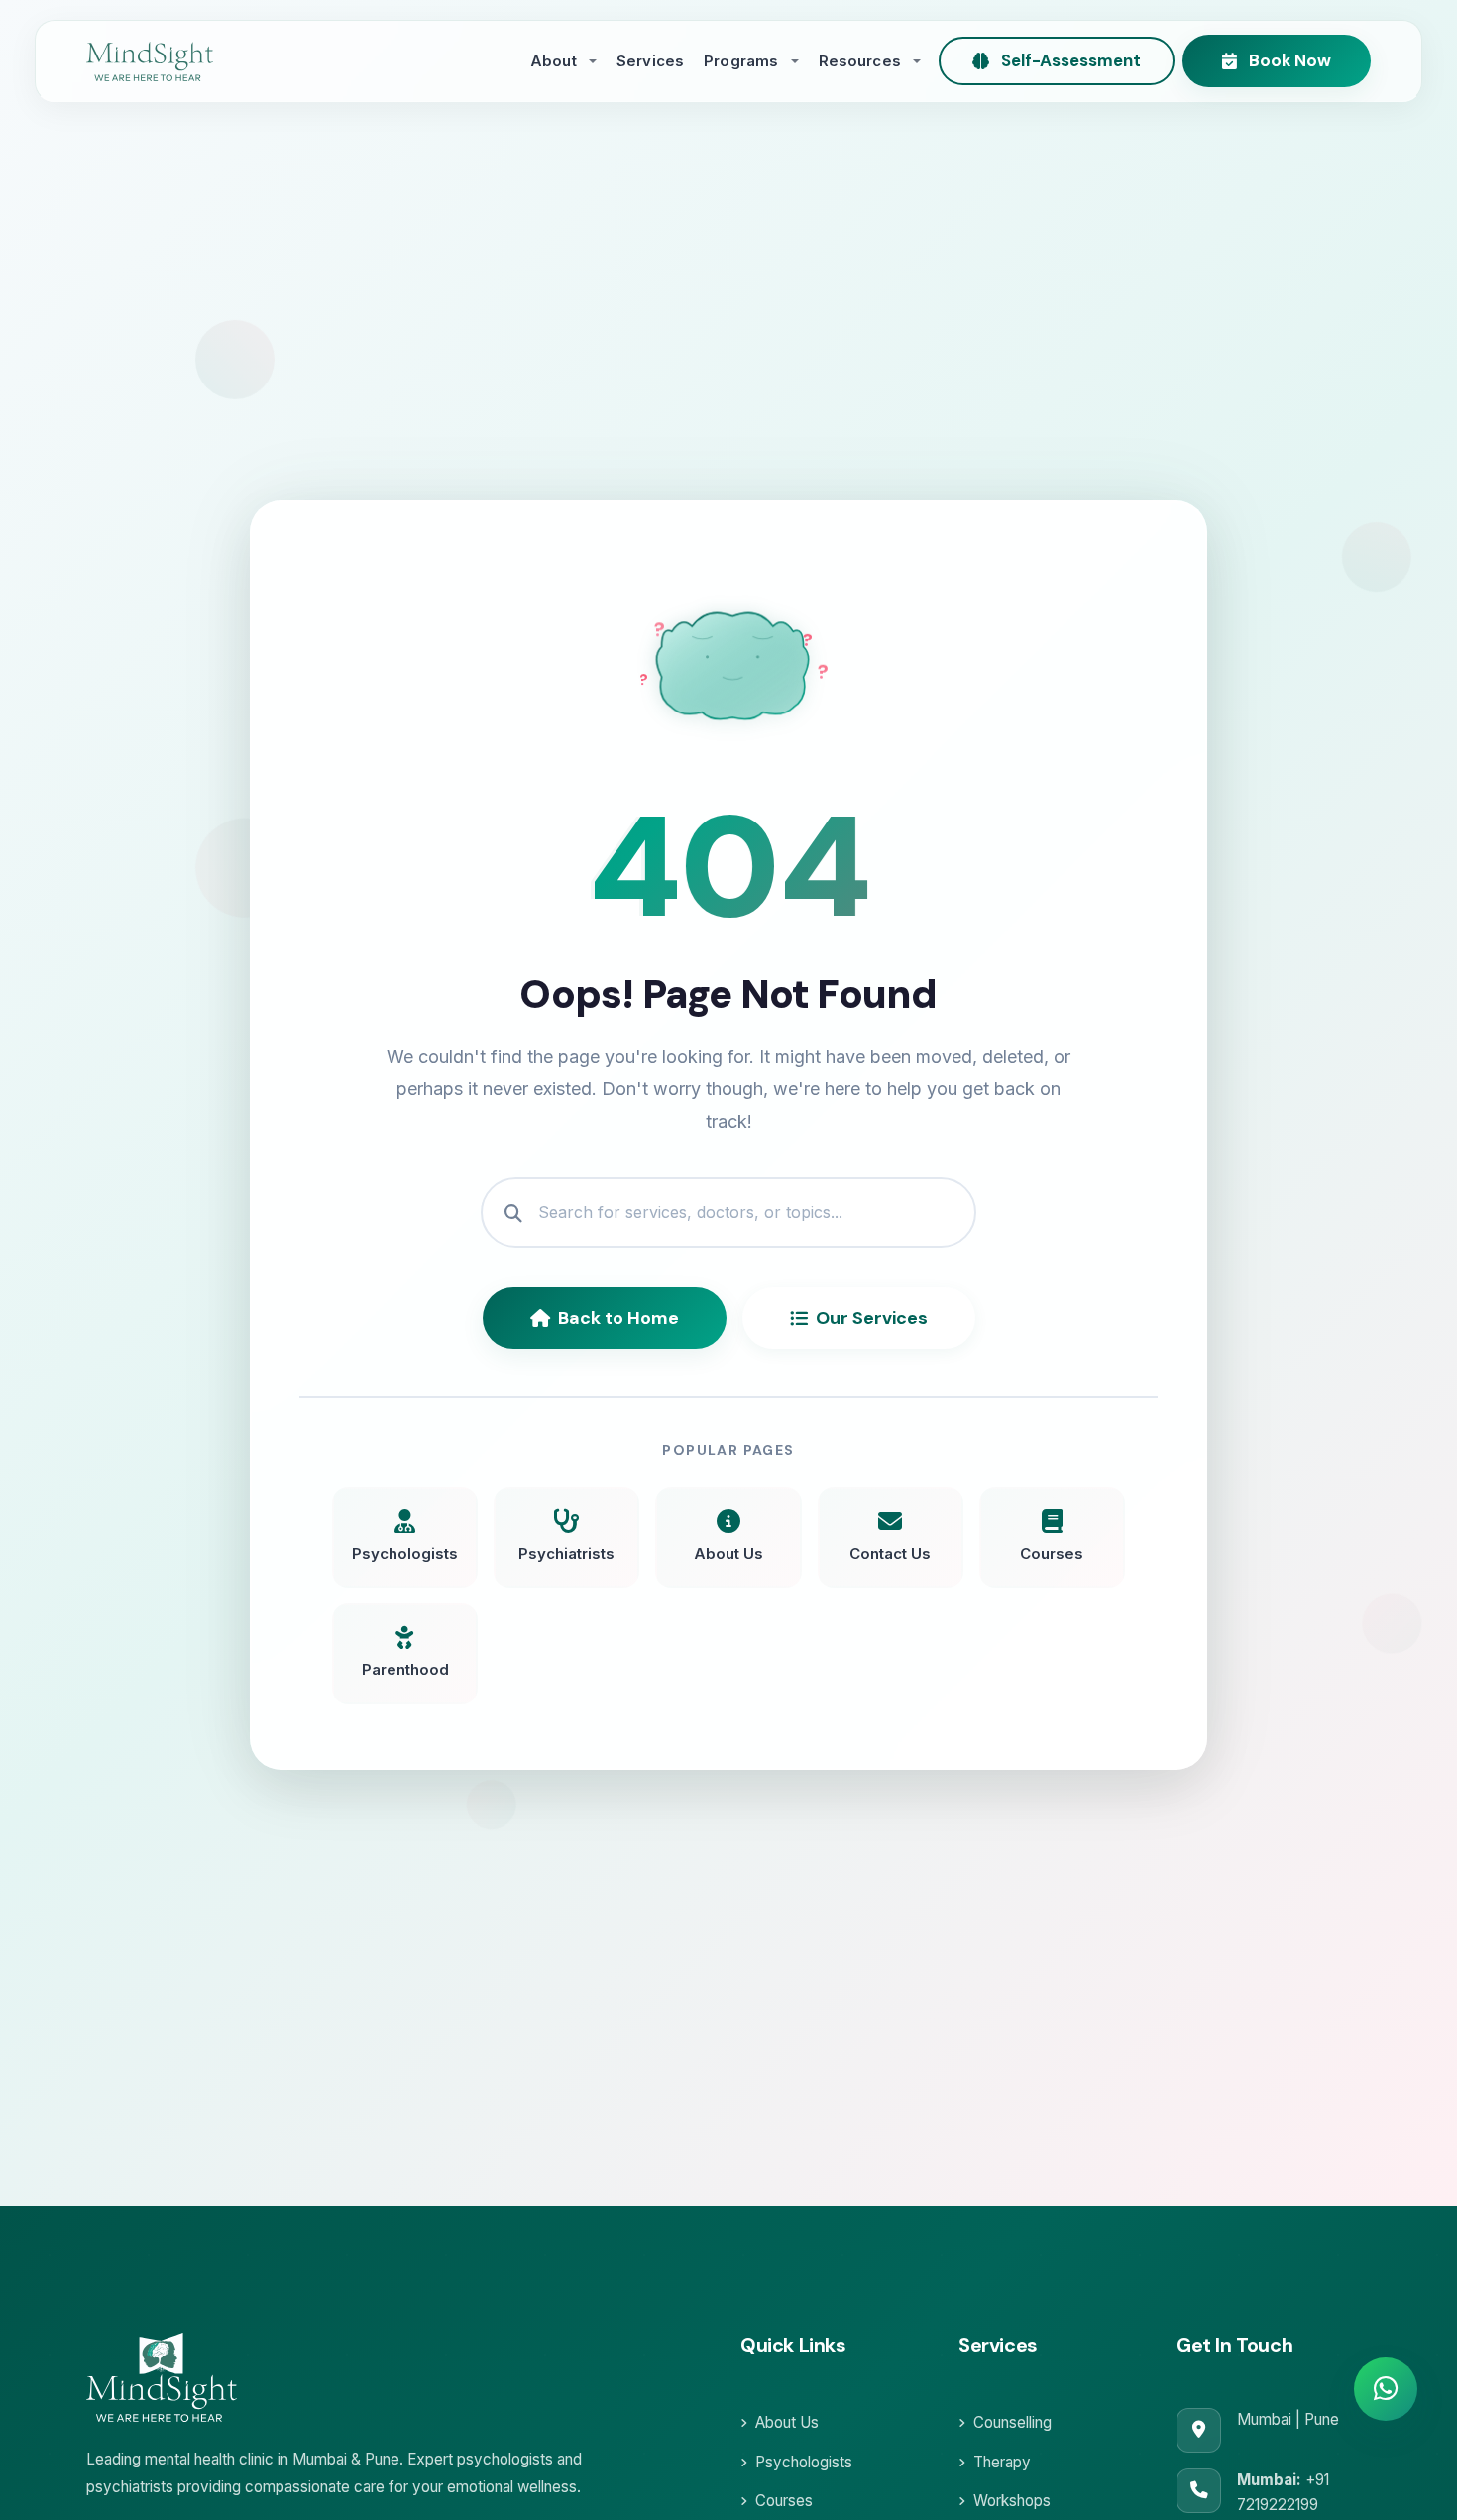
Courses (784, 2501)
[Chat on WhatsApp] (1386, 2389)
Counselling (1012, 2422)
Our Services (872, 1318)
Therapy (1002, 2462)
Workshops (1012, 2501)
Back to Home (618, 1318)
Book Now (1290, 60)
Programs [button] (743, 61)
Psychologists (804, 2462)
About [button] (556, 61)
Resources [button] (862, 61)
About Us (787, 2422)
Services (650, 61)
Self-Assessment (1071, 60)
